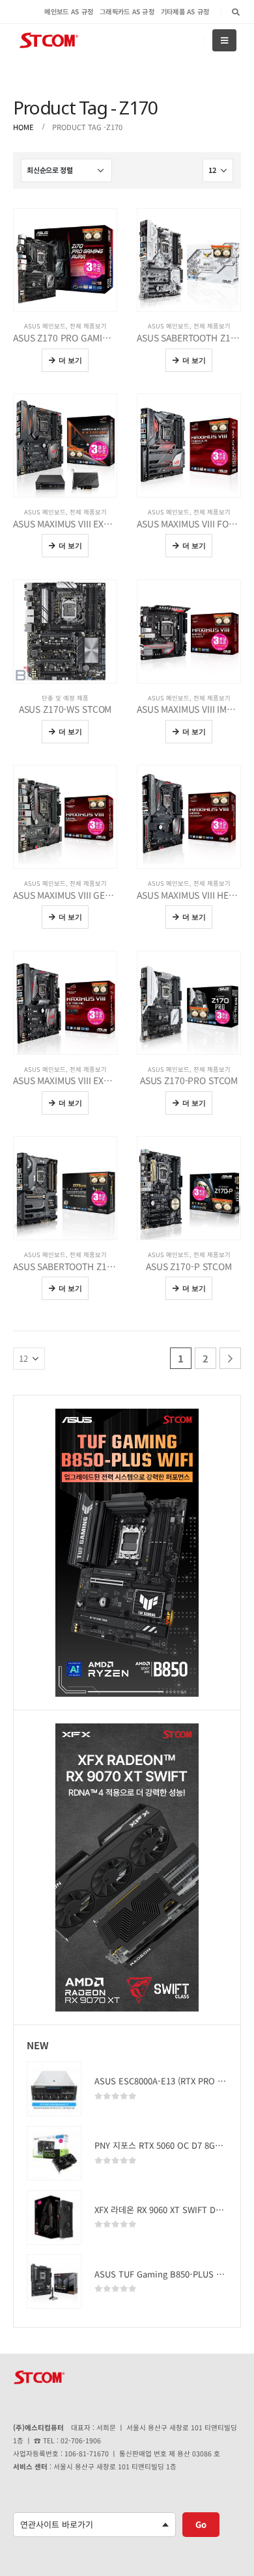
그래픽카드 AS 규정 (127, 11)
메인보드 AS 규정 (69, 11)
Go (201, 2524)
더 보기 (70, 360)
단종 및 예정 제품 (65, 698)
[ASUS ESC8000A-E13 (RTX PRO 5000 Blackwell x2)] (54, 2089)
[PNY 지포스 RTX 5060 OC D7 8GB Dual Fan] (54, 2153)
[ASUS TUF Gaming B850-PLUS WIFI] (54, 2281)
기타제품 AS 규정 (185, 11)
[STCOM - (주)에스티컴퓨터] (49, 41)
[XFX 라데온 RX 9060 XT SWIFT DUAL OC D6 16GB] (54, 2218)
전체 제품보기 (88, 326)
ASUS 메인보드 (45, 326)
